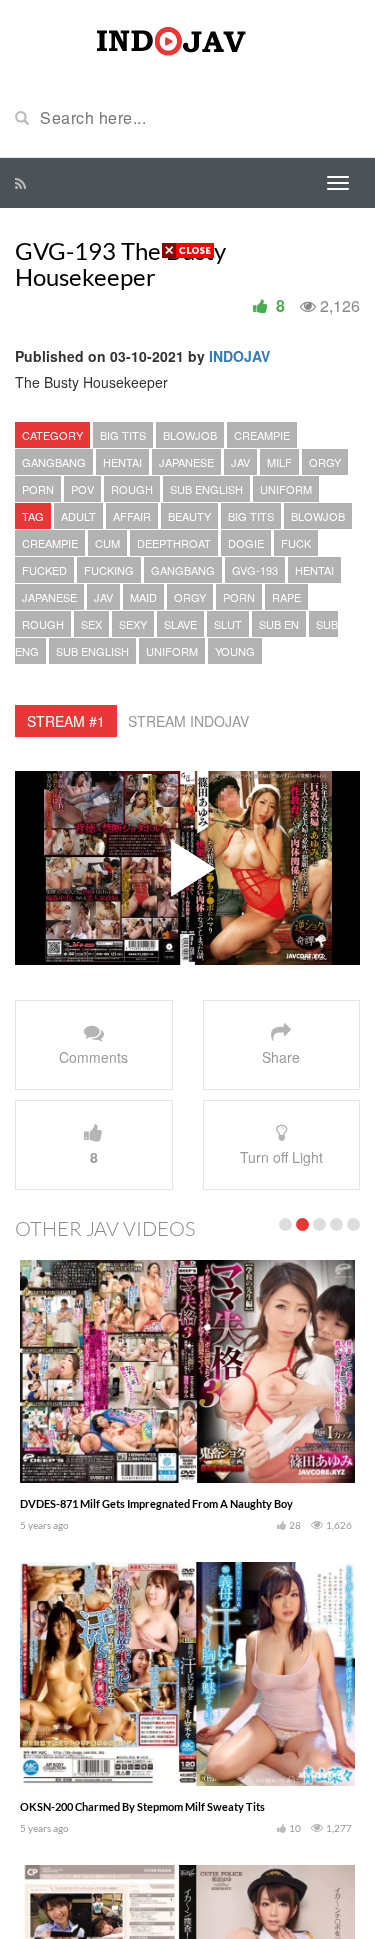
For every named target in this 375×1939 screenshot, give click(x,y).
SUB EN (279, 624)
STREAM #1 (66, 721)
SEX (91, 624)
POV (82, 489)
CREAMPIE (262, 435)
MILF (279, 462)
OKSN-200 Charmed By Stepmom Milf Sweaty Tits (142, 1806)
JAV (240, 462)
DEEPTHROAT (174, 543)
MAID (143, 597)
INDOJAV (239, 356)
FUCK (296, 543)
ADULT (78, 516)
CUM (107, 543)
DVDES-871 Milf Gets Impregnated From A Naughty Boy (156, 1503)
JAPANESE (186, 462)
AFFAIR (132, 516)
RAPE (286, 597)
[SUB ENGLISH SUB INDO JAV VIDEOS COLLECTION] (188, 38)
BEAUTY (189, 516)
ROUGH (132, 489)
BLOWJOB (190, 435)
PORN (38, 489)
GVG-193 (255, 570)
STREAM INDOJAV (188, 721)
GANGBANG (54, 462)
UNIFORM (286, 489)
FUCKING (109, 570)
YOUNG (235, 651)
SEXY (133, 624)
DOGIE (246, 543)
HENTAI (122, 462)
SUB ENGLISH (206, 489)
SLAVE (180, 624)
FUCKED (44, 570)
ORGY (325, 462)
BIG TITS (123, 435)
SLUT (228, 624)
